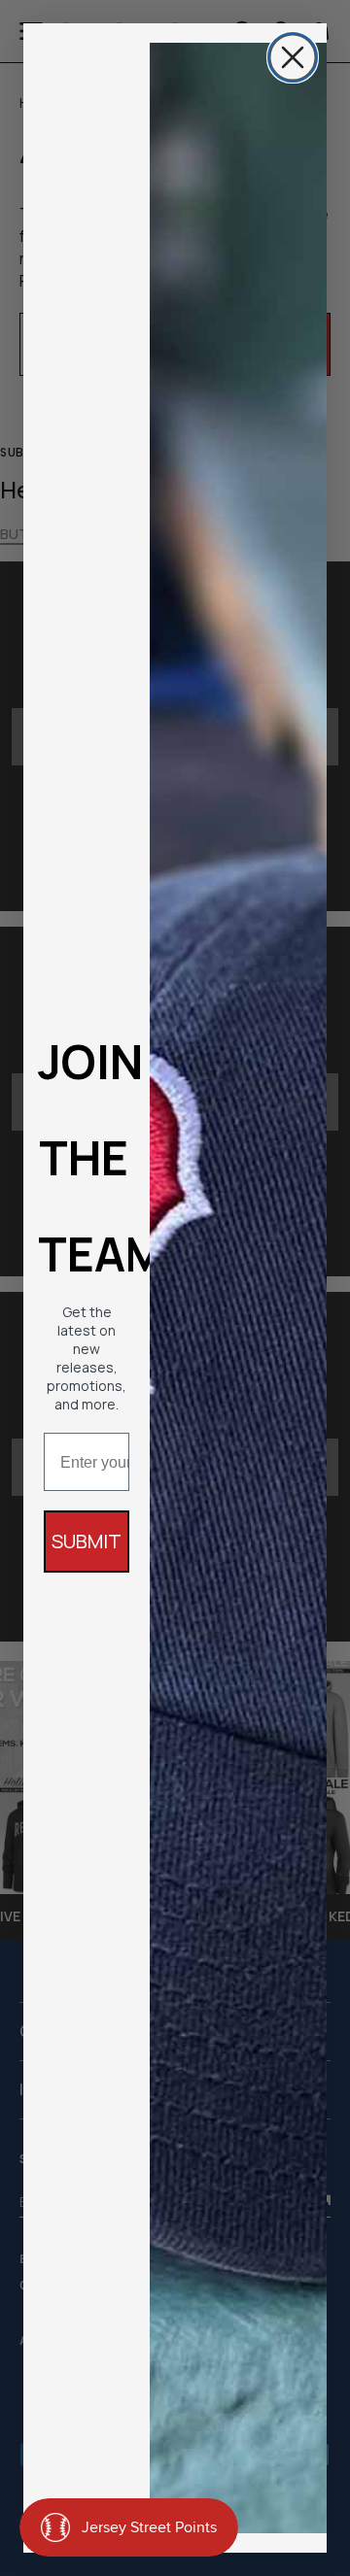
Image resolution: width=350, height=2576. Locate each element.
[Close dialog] (293, 57)
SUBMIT (87, 1541)
